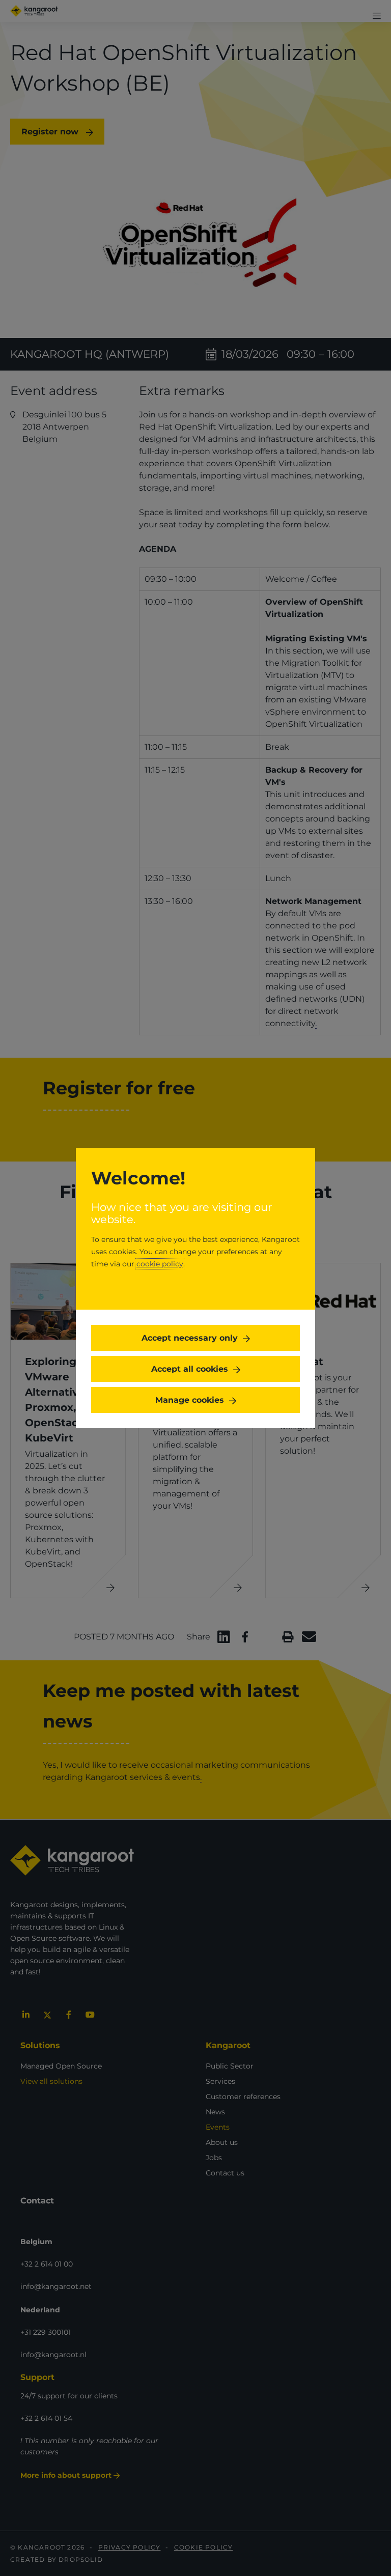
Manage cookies (190, 1400)
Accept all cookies (190, 1369)
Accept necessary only (190, 1338)
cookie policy (160, 1264)
